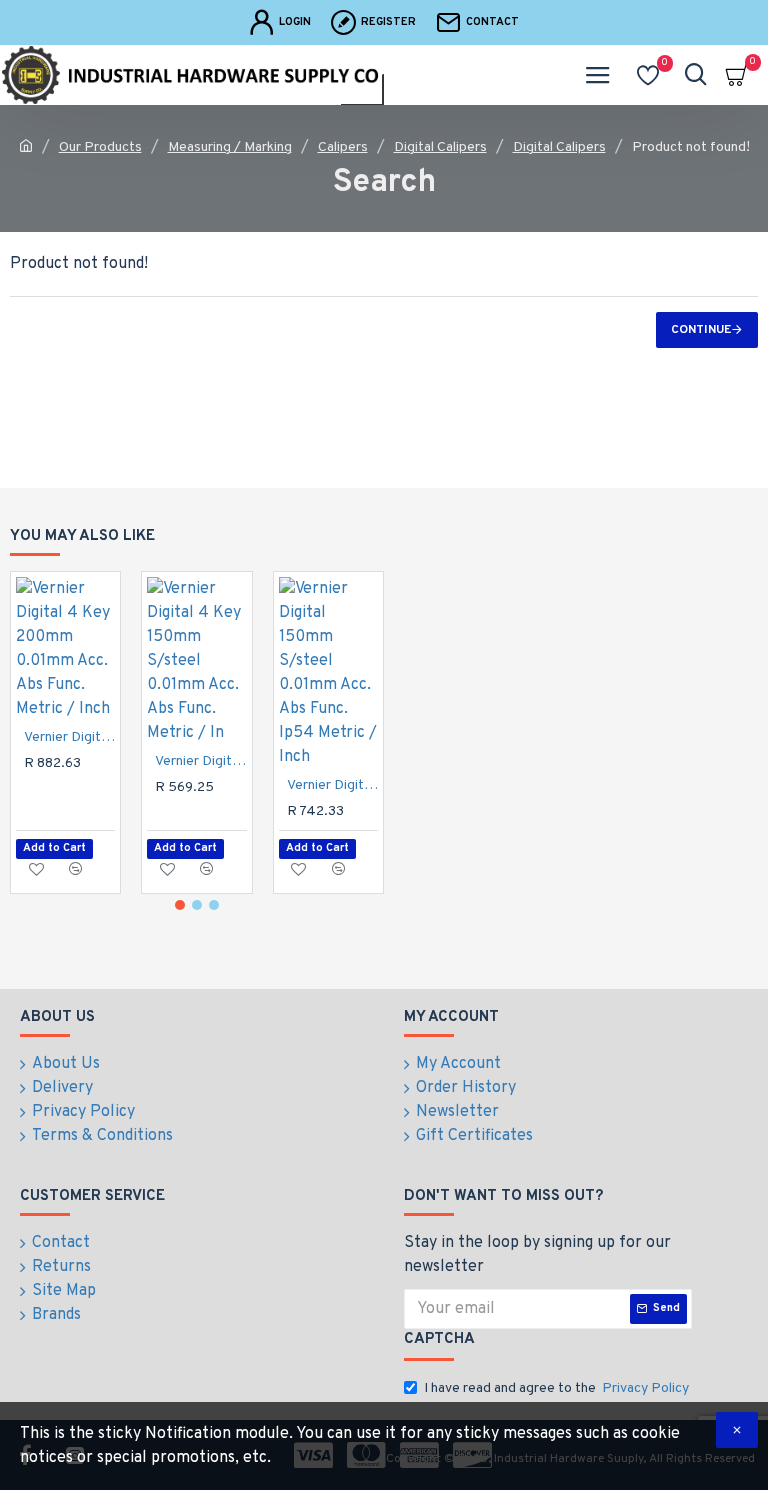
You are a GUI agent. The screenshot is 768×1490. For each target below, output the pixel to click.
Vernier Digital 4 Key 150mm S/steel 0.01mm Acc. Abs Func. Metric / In (200, 761)
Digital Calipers (440, 147)
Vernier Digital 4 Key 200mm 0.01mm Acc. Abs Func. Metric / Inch (69, 737)
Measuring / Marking (230, 147)
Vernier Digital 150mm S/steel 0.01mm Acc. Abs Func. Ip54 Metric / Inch (332, 785)
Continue (701, 330)
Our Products (100, 147)
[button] (180, 905)
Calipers (343, 147)
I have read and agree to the (556, 1388)
